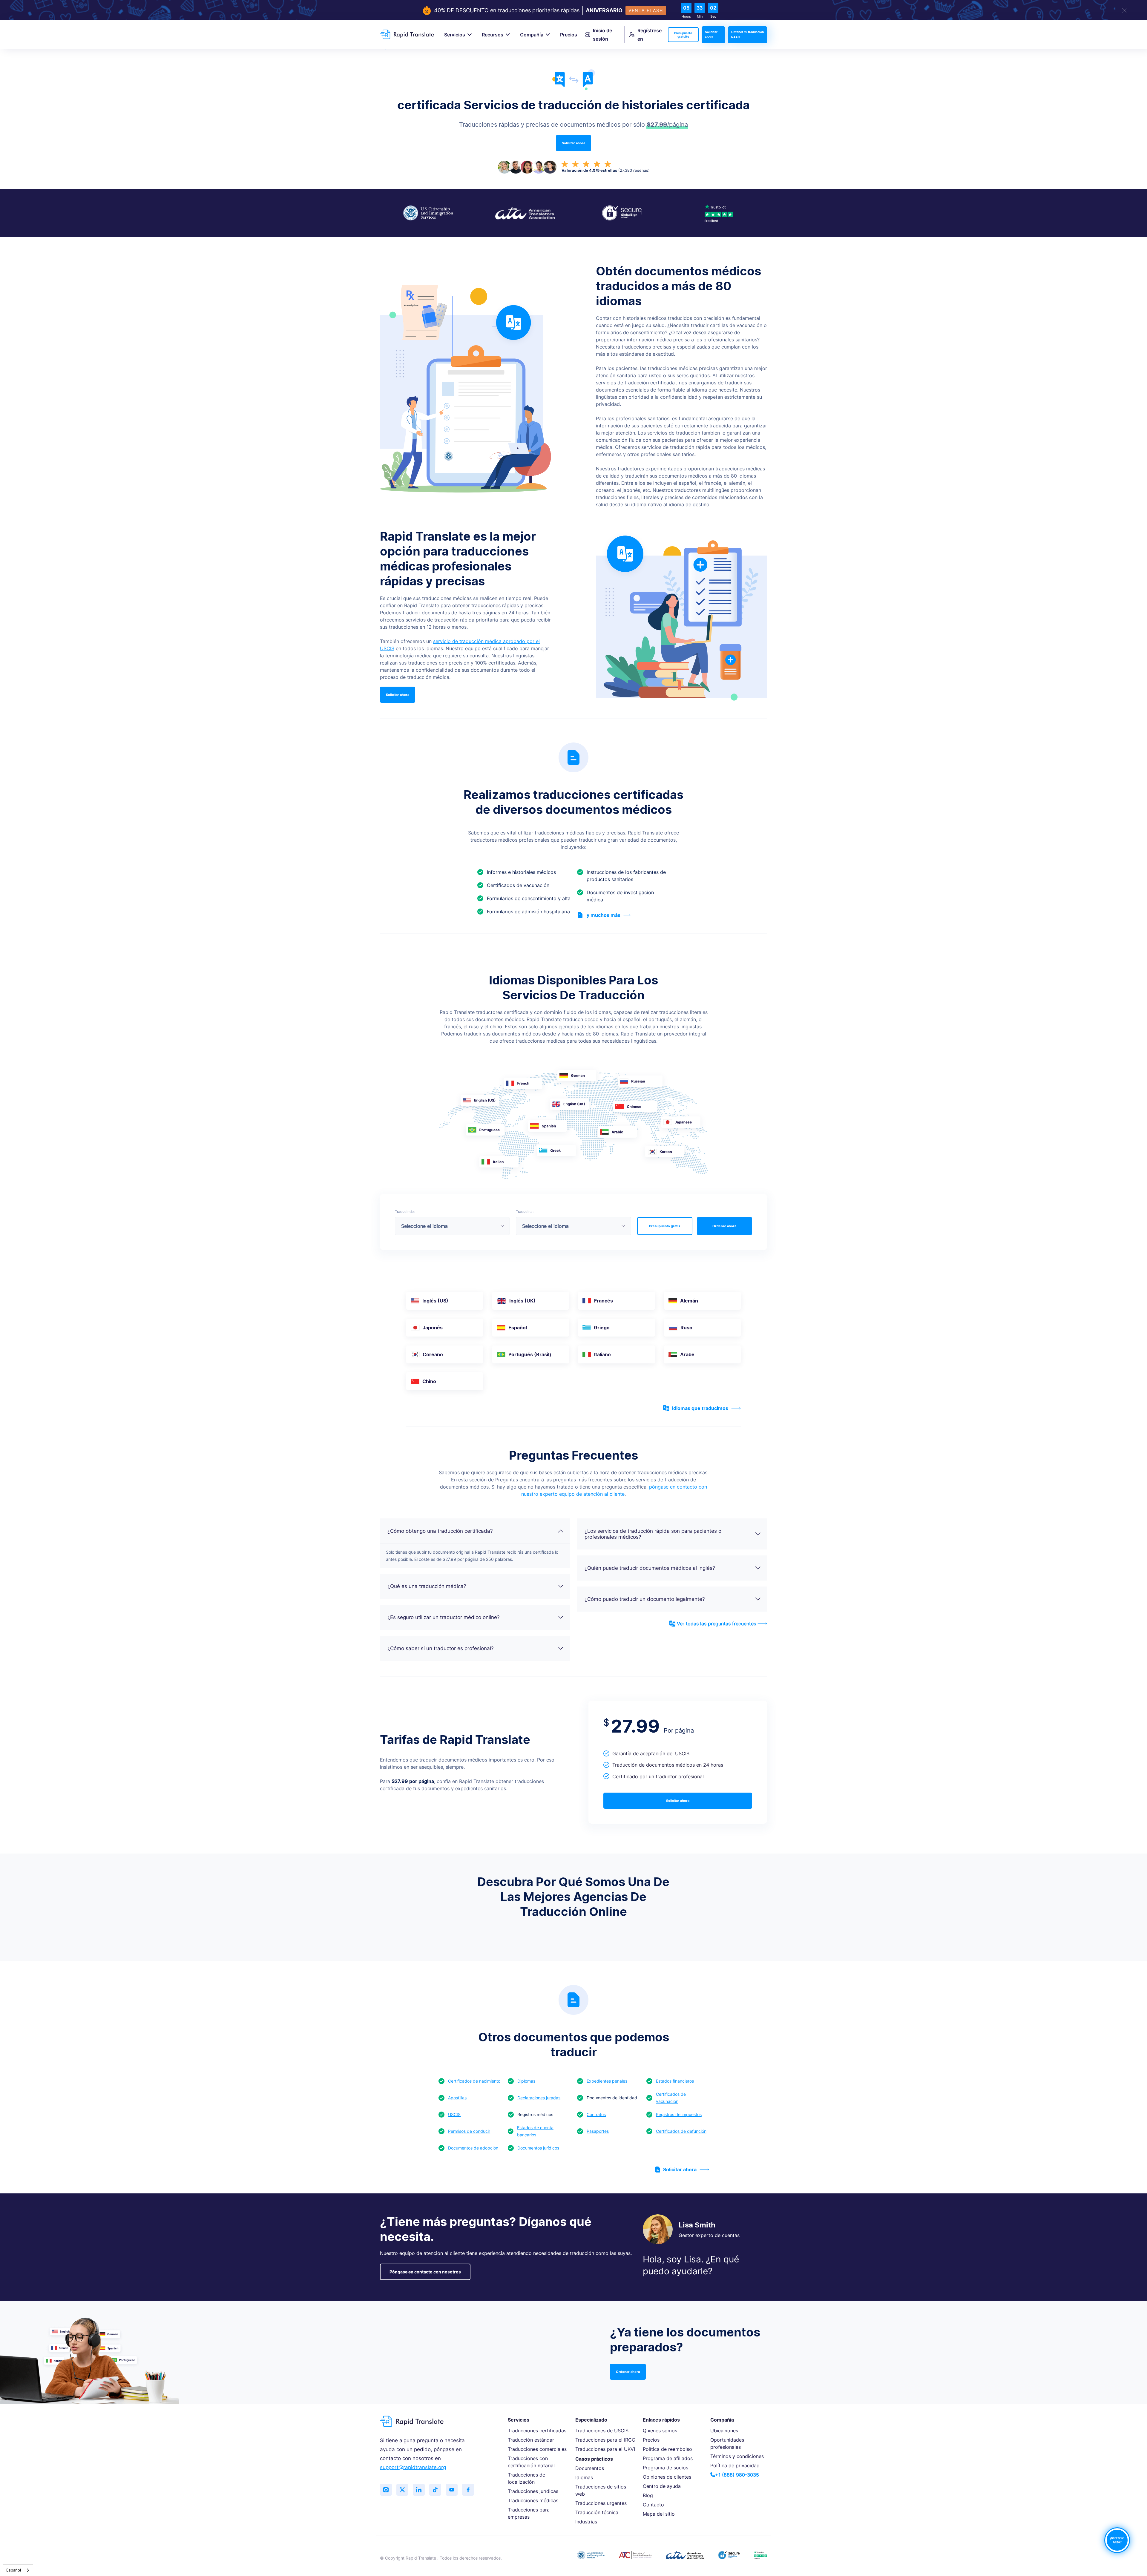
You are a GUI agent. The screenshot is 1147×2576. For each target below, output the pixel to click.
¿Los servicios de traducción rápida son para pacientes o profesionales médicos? (653, 1534)
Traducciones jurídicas (533, 2491)
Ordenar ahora (724, 1226)
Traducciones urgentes (601, 2503)
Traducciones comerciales (537, 2449)
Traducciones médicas (533, 2500)
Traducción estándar (531, 2440)
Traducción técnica (597, 2512)
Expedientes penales (607, 2081)
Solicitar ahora (711, 35)
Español (14, 2570)
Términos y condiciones (737, 2456)
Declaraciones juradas (539, 2098)
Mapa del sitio (659, 2514)
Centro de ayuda (662, 2486)
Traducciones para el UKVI (605, 2449)
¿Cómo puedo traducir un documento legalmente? (645, 1599)
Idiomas (584, 2477)
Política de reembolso (667, 2449)
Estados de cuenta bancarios (535, 2131)
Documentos (590, 2468)
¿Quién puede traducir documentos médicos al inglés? (650, 1568)
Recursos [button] (493, 35)
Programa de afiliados (668, 2458)
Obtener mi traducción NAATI (747, 35)
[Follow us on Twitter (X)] (402, 2490)
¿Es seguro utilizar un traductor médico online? (444, 1617)
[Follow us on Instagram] (386, 2490)
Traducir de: (405, 1212)
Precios (569, 35)
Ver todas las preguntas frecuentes (716, 1624)
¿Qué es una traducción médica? (427, 1586)
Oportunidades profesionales (727, 2443)
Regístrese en (650, 35)
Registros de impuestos (679, 2114)
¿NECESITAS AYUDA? (1117, 2540)
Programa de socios (665, 2468)
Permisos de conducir (469, 2131)
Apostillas (457, 2098)
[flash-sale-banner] (573, 10)
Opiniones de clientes (667, 2477)
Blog (648, 2495)
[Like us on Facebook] (468, 2490)
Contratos (596, 2114)
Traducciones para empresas (529, 2513)
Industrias (586, 2522)
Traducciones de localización (526, 2478)
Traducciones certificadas (537, 2431)
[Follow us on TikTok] (435, 2490)
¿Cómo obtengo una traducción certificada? (440, 1531)
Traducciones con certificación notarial (531, 2462)
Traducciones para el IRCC (605, 2440)
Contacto (653, 2505)
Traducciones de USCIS (602, 2431)
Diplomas (526, 2081)
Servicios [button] (455, 35)
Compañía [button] (532, 35)
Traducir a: (525, 1212)
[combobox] (18, 2570)
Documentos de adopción (473, 2148)
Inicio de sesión (602, 35)
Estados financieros (675, 2081)
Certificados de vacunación (671, 2098)
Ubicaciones (724, 2431)
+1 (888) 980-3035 (737, 2475)
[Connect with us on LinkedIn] (419, 2490)
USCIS (454, 2114)
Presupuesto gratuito (683, 35)
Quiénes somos (660, 2431)
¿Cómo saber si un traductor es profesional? (441, 1648)
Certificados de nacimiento (474, 2081)
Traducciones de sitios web (601, 2490)
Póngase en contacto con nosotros (425, 2272)
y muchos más (604, 915)
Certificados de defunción (681, 2131)
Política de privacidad (735, 2465)
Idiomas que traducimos (700, 1408)
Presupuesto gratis (665, 1226)
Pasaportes (598, 2131)
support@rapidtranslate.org (413, 2467)
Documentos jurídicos (538, 2148)
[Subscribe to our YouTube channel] (452, 2490)
